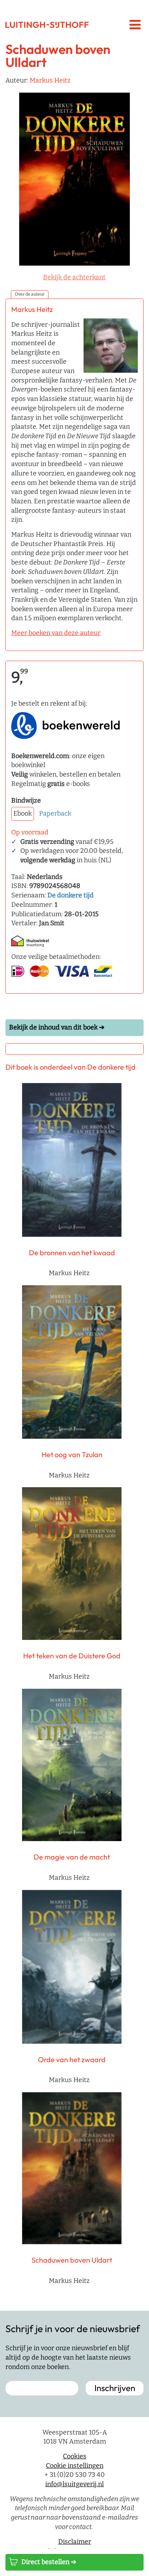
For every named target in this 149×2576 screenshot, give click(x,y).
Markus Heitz (50, 80)
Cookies (75, 2456)
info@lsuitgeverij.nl (74, 2484)
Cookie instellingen (75, 2466)
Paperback (55, 813)
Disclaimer (75, 2542)
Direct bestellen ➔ (49, 2562)
